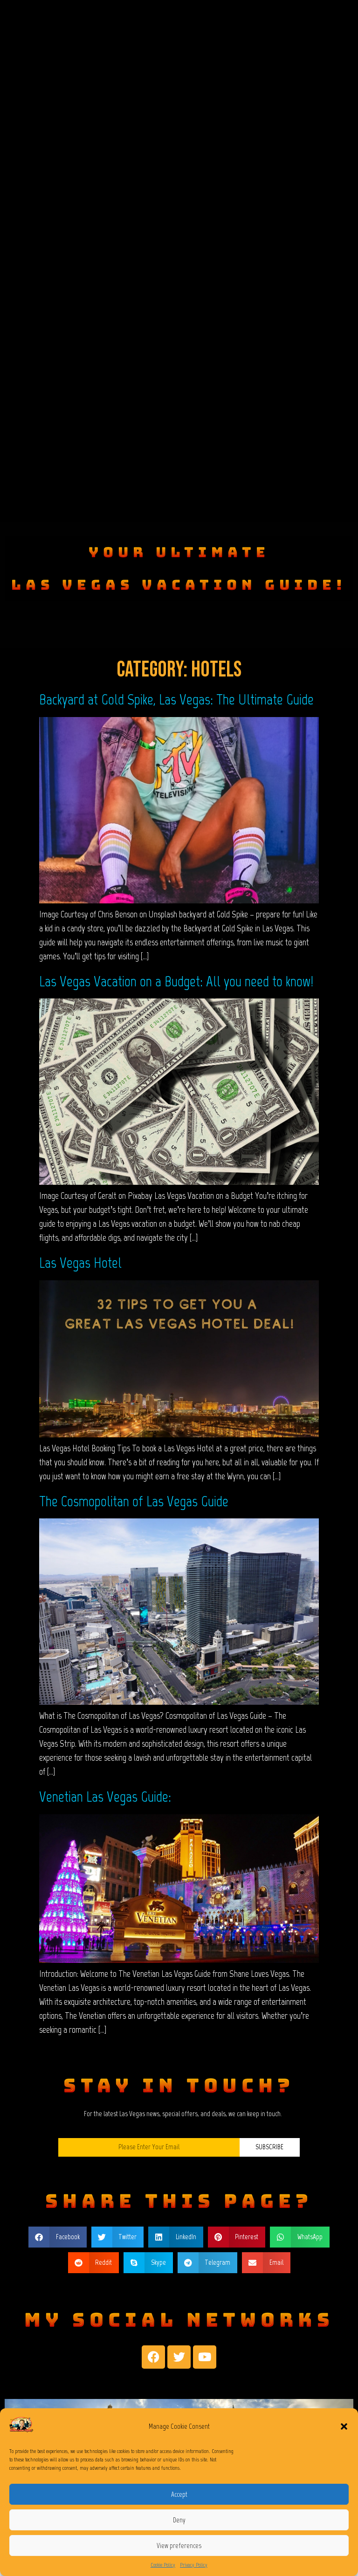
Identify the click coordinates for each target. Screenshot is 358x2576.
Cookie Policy (163, 2565)
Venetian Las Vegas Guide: (105, 1797)
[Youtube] (205, 2357)
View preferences (179, 2546)
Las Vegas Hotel (80, 1263)
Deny (179, 2520)
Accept (179, 2494)
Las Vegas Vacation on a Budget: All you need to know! (176, 981)
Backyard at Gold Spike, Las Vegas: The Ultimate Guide (176, 699)
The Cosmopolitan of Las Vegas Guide (134, 1501)
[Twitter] (179, 2357)
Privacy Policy (194, 2565)
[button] (344, 2426)
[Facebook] (153, 2357)
